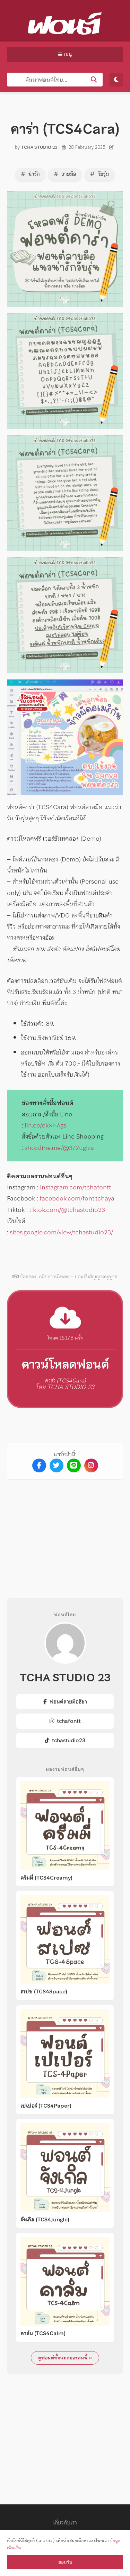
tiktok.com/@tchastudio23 (67, 1210)
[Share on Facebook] (39, 1465)
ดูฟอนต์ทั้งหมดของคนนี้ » (65, 2358)
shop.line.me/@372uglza (59, 1148)
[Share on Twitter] (57, 1465)
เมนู (67, 54)
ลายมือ (68, 174)
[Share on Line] (74, 1465)
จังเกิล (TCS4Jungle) (45, 2220)
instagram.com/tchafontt (75, 1187)
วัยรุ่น (103, 174)
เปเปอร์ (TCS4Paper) (46, 2106)
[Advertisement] (65, 1533)
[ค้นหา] (94, 80)
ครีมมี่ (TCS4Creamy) (46, 1878)
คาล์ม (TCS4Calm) (43, 2333)
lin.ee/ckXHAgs (45, 1125)
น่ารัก (33, 174)
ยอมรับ (65, 2562)
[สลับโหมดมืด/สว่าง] (116, 80)
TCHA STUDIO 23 (39, 147)
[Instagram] (91, 1465)
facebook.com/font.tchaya (77, 1198)
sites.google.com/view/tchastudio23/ (61, 1232)
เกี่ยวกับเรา (65, 2522)
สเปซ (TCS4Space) (44, 1992)
